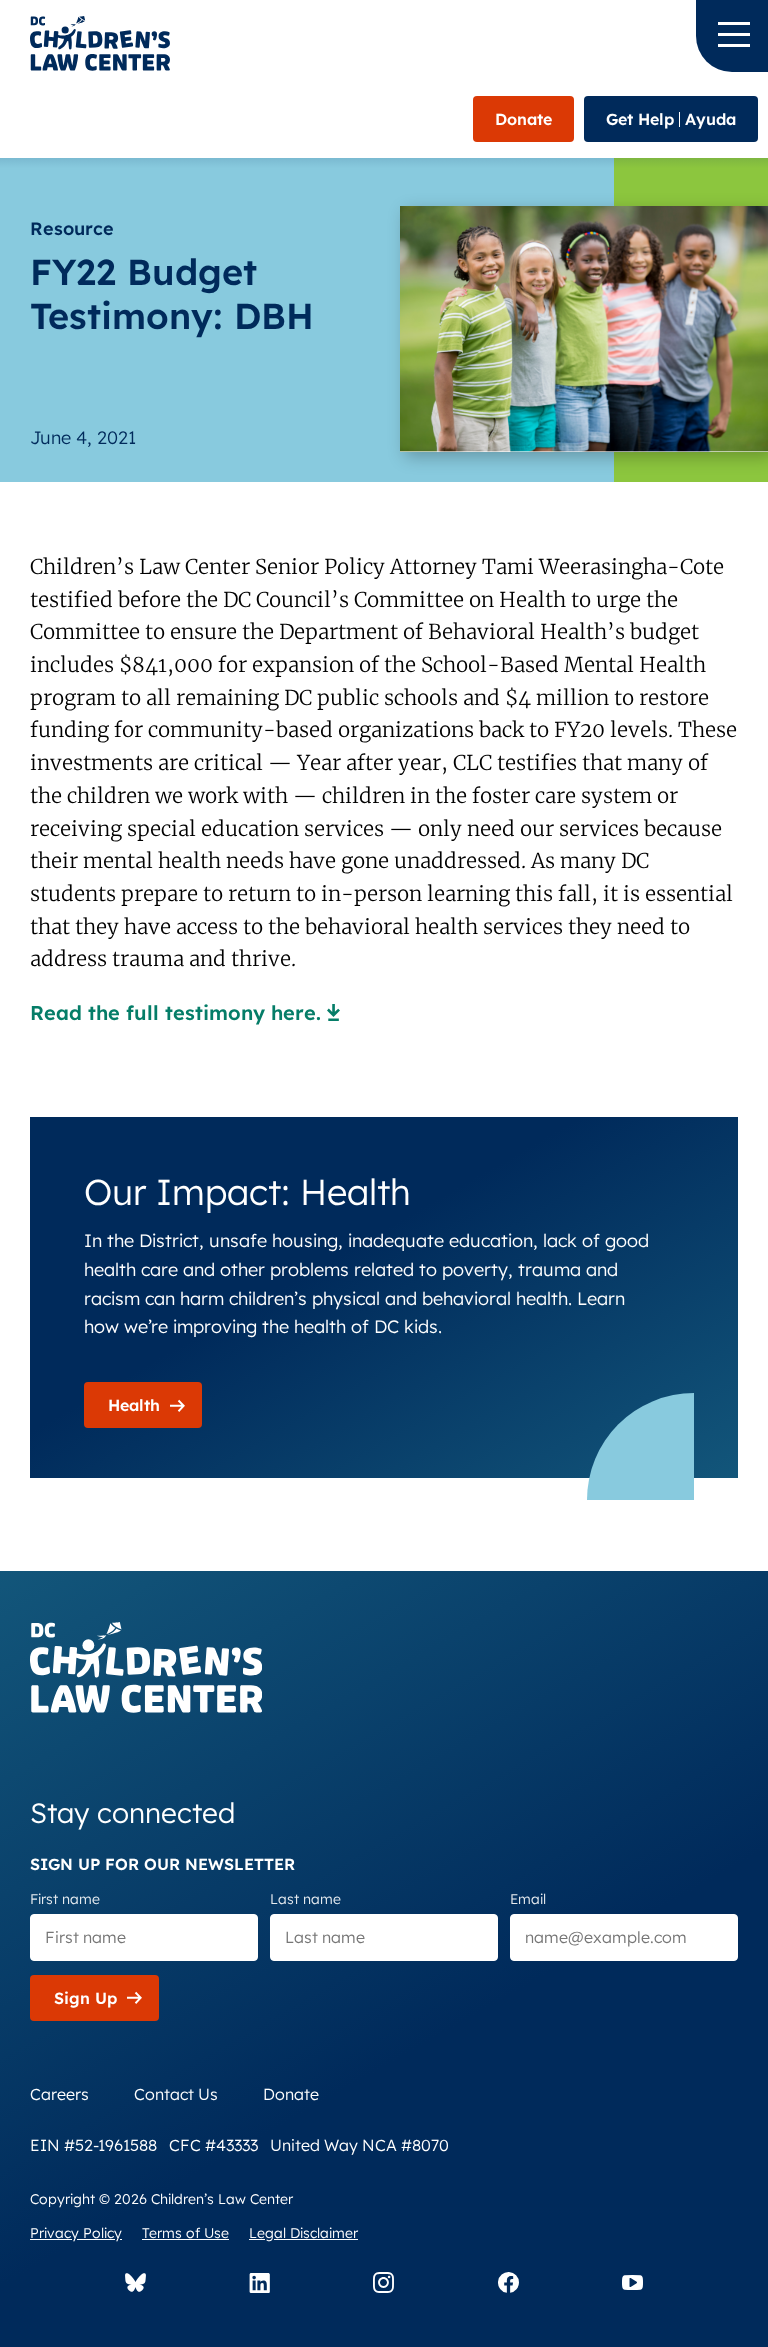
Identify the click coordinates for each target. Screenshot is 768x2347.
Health (134, 1405)
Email (528, 1899)
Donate (523, 119)
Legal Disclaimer (303, 2233)
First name (65, 1899)
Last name (305, 1899)
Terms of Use (185, 2233)
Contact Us (176, 2094)
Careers (59, 2094)
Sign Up (85, 1998)
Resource (72, 228)
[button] (732, 36)
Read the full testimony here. (175, 1012)
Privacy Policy (76, 2233)
